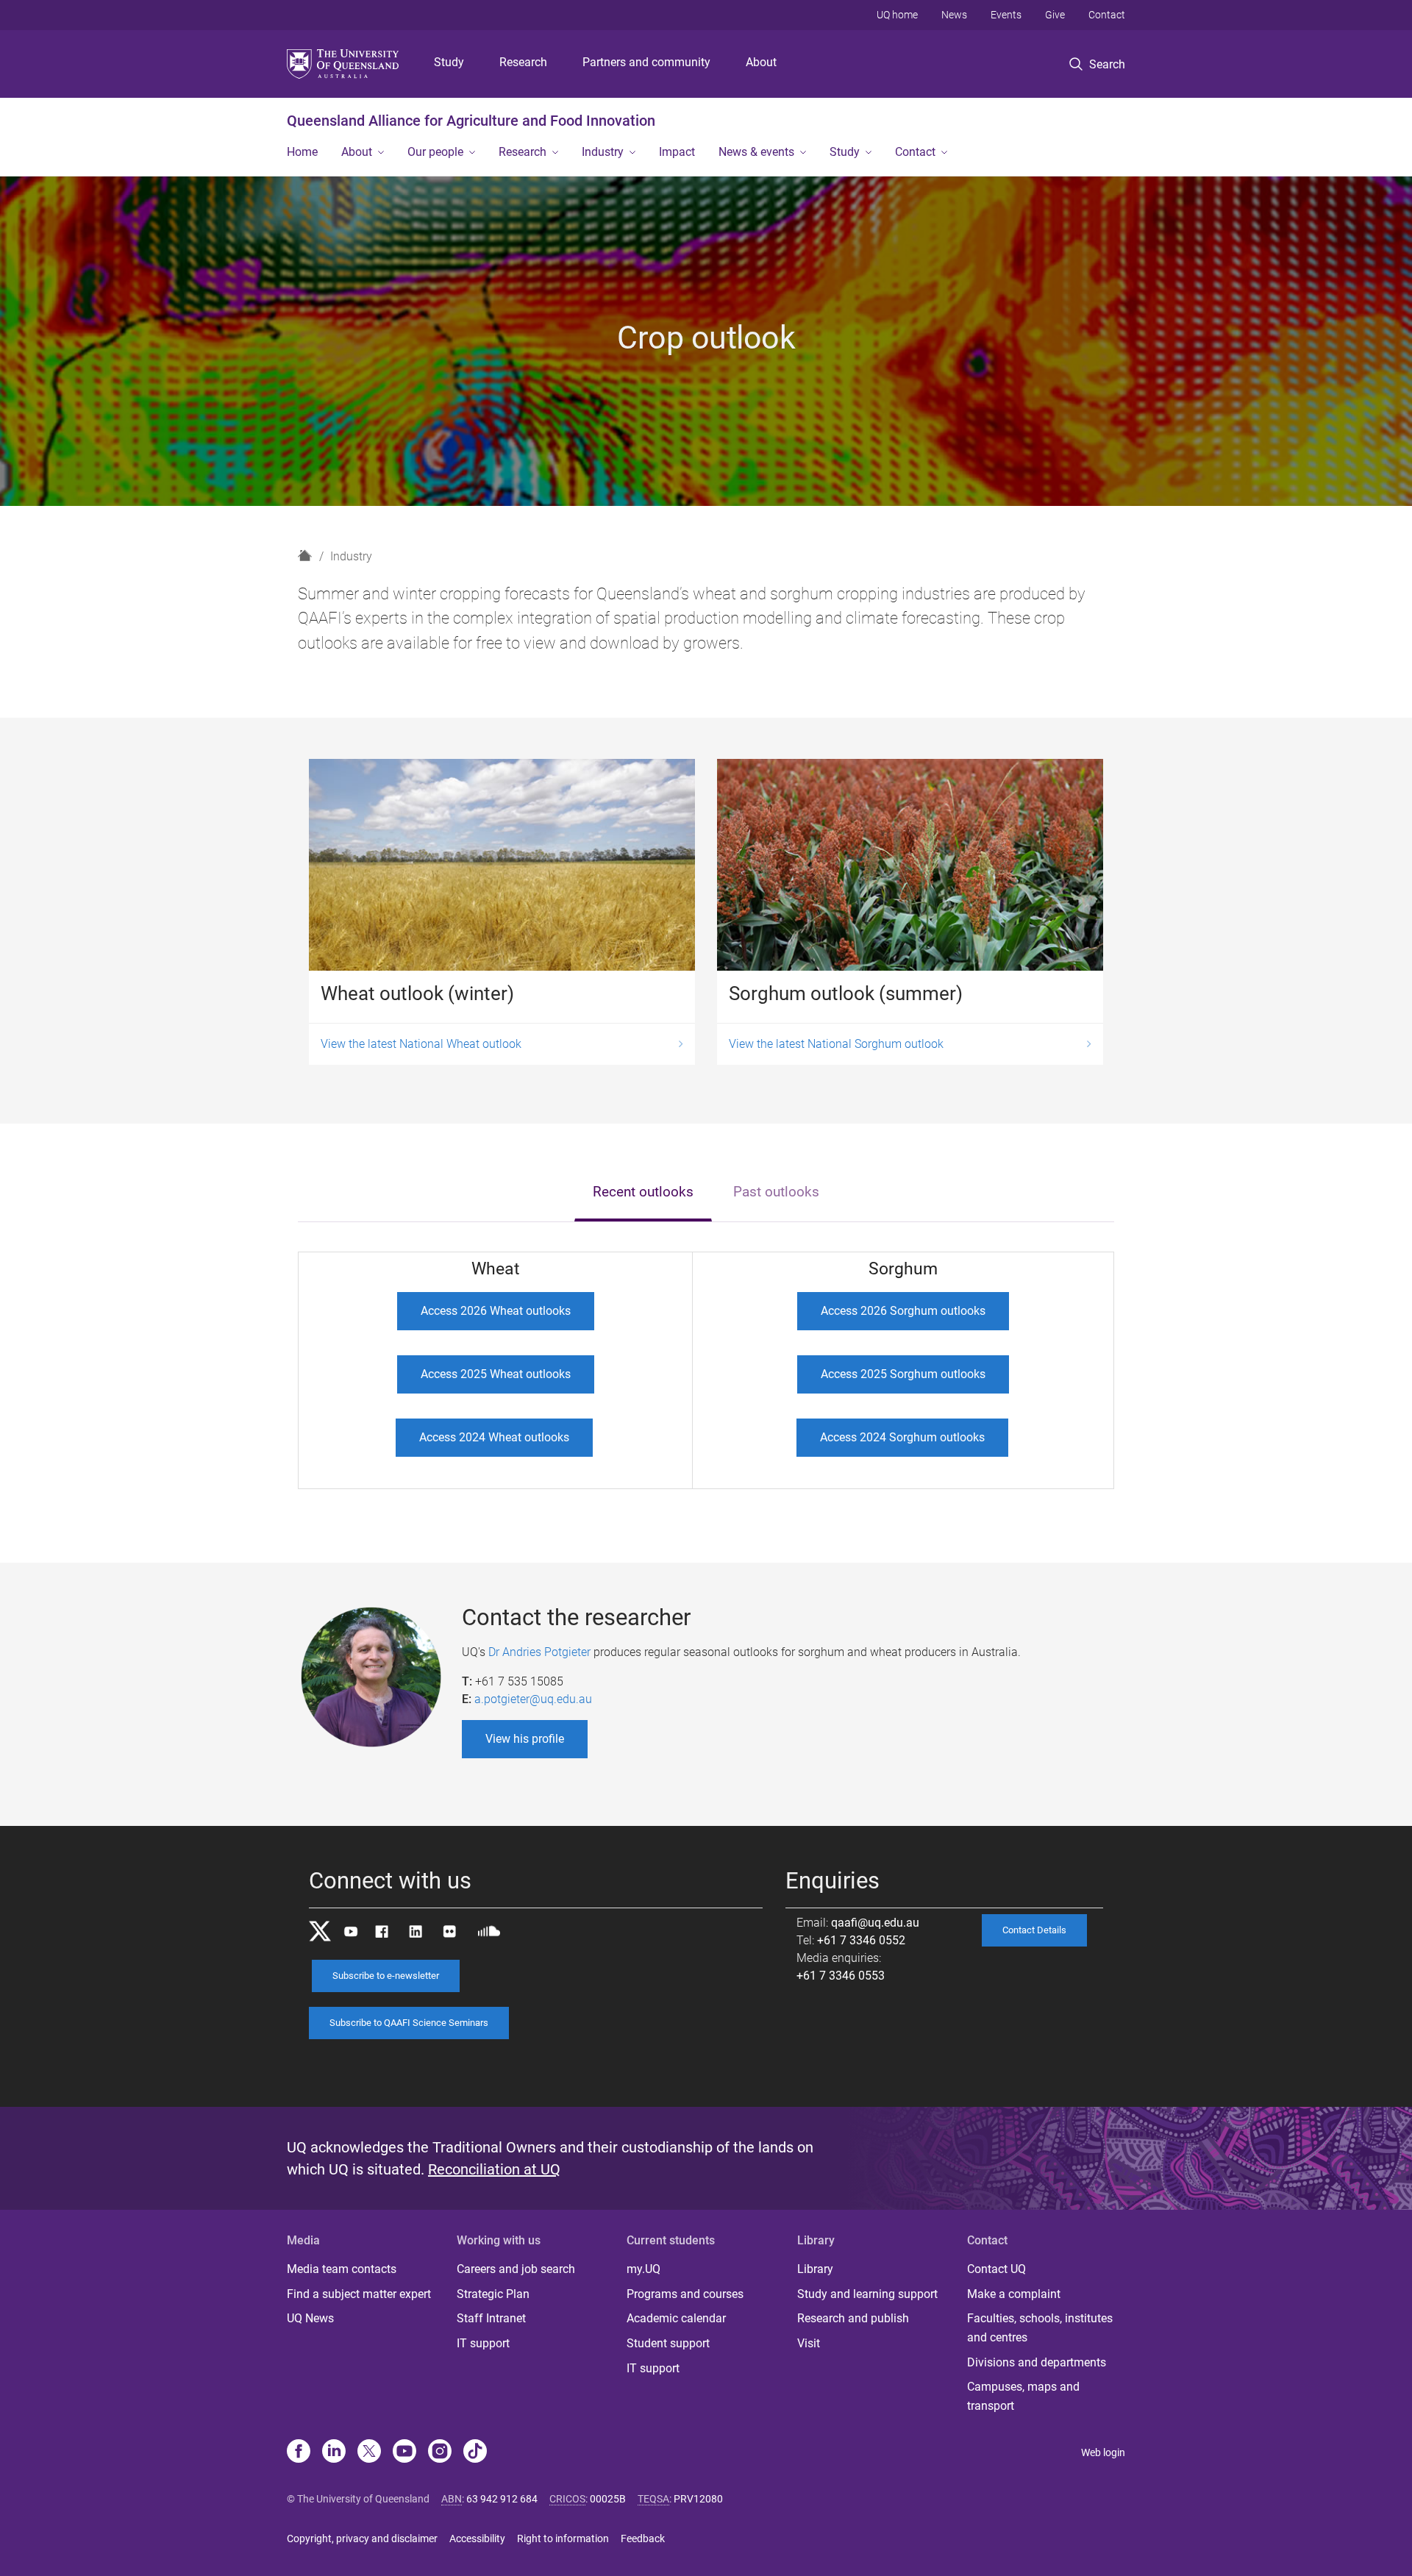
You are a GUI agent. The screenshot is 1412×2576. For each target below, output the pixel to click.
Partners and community (646, 62)
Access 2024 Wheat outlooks (494, 1437)
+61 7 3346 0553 (841, 1976)
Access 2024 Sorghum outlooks (902, 1437)
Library (815, 2269)
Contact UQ (996, 2269)
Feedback (643, 2538)
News (954, 15)
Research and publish (853, 2318)
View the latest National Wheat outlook (421, 1044)
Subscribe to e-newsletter (386, 1976)
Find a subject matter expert (359, 2294)
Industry (603, 152)
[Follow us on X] (369, 2452)
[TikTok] (475, 2452)
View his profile (525, 1739)
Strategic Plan (493, 2294)
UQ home (897, 15)
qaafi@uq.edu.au (875, 1923)
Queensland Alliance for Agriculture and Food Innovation (471, 121)
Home (302, 152)
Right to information (563, 2538)
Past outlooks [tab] (776, 1192)
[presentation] (643, 1193)
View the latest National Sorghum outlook (836, 1044)
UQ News (310, 2318)
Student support (668, 2343)
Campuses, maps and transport (1023, 2396)
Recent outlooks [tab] (643, 1192)
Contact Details (1034, 1930)
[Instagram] (440, 2452)
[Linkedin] (334, 2452)
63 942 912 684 (502, 2499)
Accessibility (477, 2538)
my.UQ (643, 2269)
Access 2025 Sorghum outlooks (903, 1374)
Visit (809, 2343)
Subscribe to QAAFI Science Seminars (409, 2023)
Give (1055, 15)
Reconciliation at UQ (494, 2169)
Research (523, 62)
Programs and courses (685, 2294)
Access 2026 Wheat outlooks (496, 1311)
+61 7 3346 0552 (861, 1940)
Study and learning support (867, 2294)
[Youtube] (404, 2452)
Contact (1107, 15)
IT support (483, 2343)
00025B (608, 2499)
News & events (756, 152)
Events (1006, 15)
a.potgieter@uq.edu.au (533, 1699)
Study (449, 62)
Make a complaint (1014, 2294)
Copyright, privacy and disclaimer (362, 2538)
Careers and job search (516, 2269)
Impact (677, 152)
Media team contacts (342, 2269)
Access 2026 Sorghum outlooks (903, 1311)
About (761, 62)
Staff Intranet (491, 2318)
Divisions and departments (1037, 2362)
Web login (1103, 2452)
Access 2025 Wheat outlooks (496, 1374)
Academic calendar (676, 2318)
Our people (435, 152)
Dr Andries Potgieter (539, 1652)
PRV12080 (698, 2499)
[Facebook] (299, 2452)
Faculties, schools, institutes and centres (1040, 2328)
